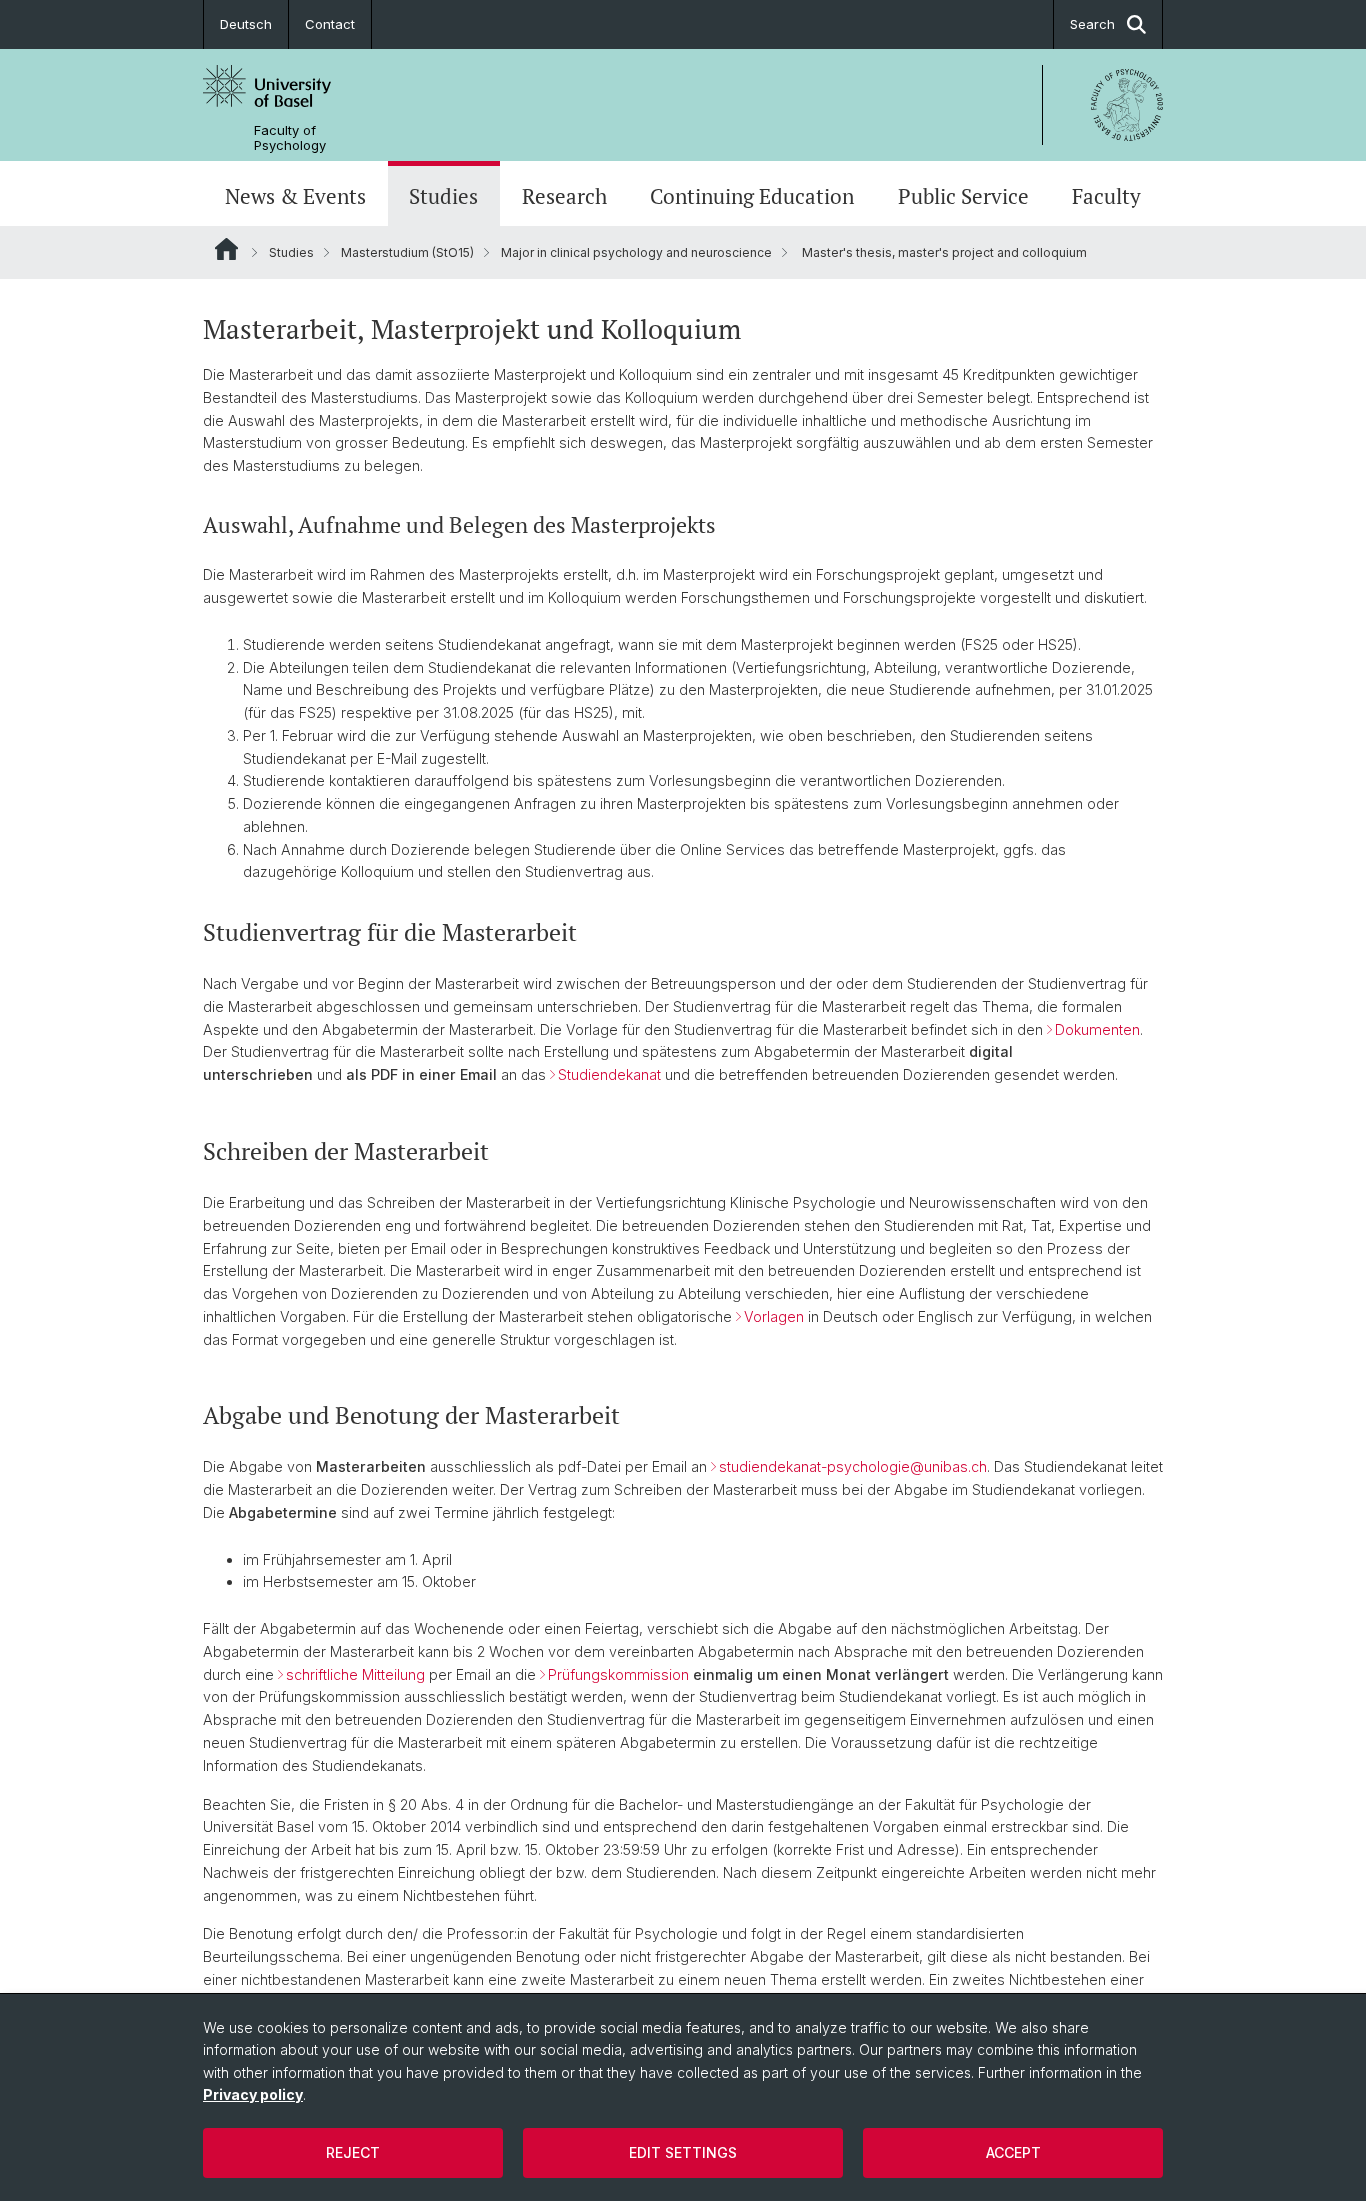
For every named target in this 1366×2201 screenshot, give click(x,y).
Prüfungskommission (618, 1674)
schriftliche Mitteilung (355, 1674)
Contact (330, 24)
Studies (443, 196)
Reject (353, 2152)
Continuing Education (752, 196)
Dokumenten (1097, 1029)
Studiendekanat (609, 1074)
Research (564, 196)
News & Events (295, 196)
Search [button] (1092, 24)
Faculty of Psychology (290, 138)
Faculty (1106, 196)
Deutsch (246, 24)
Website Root (226, 249)
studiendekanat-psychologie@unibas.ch (853, 1466)
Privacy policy (253, 2094)
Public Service (963, 196)
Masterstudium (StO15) (407, 252)
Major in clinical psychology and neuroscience (636, 252)
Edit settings (683, 2152)
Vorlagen (774, 1316)
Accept (1013, 2152)
